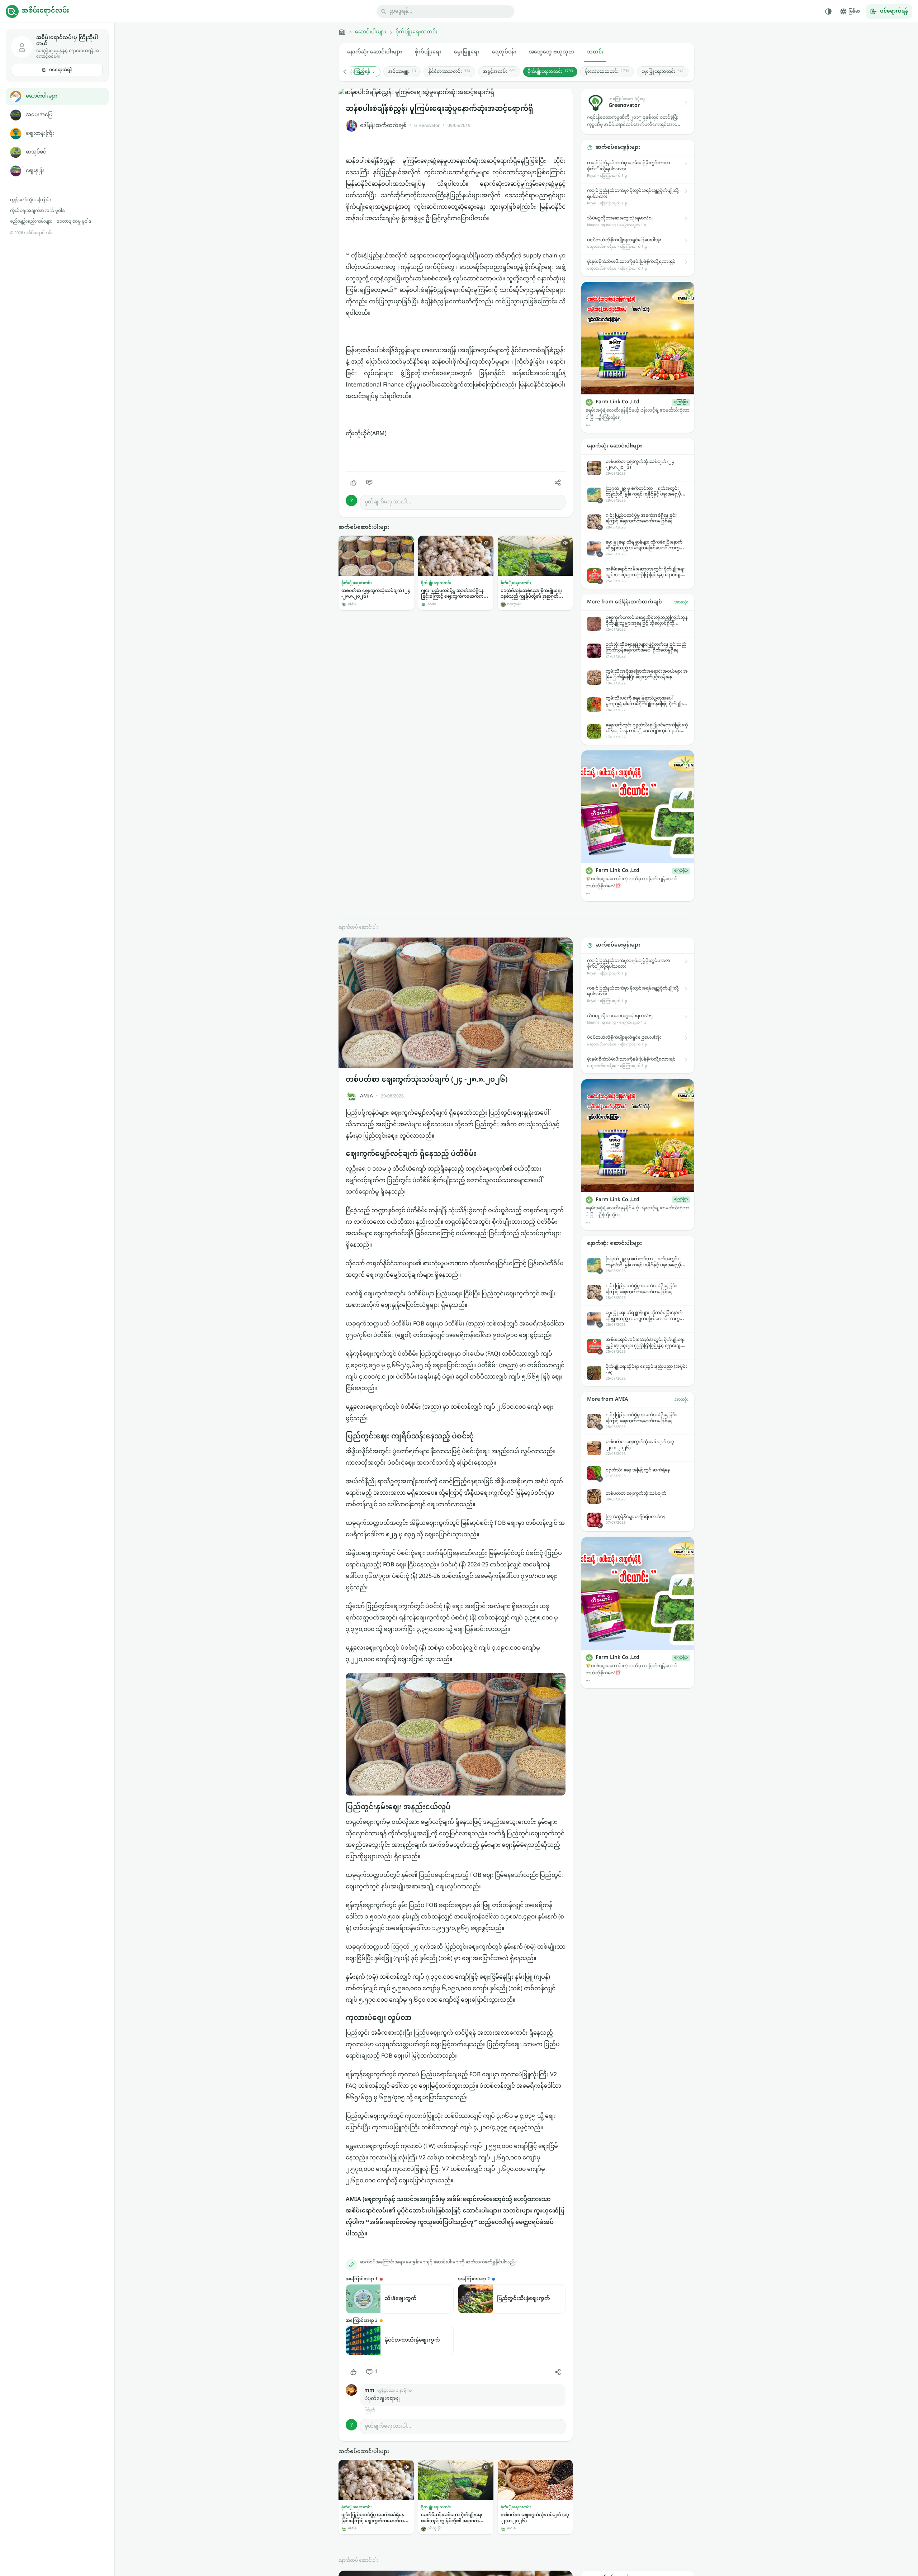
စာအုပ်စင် (36, 152)
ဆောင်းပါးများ (41, 96)
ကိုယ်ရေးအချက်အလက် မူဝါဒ (37, 211)
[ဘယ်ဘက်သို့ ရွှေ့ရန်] (349, 72)
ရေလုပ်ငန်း (504, 52)
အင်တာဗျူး (402, 72)
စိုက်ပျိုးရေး (428, 52)
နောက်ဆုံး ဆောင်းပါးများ (375, 52)
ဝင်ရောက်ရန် (61, 70)
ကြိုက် (370, 2411)
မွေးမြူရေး (467, 52)
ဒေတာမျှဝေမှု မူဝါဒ (74, 222)
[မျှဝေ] (558, 483)
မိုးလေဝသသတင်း (607, 72)
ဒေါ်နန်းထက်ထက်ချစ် (383, 126)
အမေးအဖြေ (39, 115)
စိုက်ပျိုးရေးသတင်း (417, 32)
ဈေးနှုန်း (35, 171)
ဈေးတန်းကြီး (40, 134)
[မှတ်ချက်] (369, 483)
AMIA (366, 1096)
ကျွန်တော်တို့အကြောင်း (30, 200)
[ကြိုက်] (354, 483)
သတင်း (595, 52)
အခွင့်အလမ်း (499, 72)
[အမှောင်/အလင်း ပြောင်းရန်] (828, 11)
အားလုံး (681, 602)
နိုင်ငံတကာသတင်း (449, 72)
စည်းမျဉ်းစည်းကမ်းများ (31, 222)
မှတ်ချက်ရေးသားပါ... (388, 502)
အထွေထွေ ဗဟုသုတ (552, 52)
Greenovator (427, 126)
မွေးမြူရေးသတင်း (663, 72)
